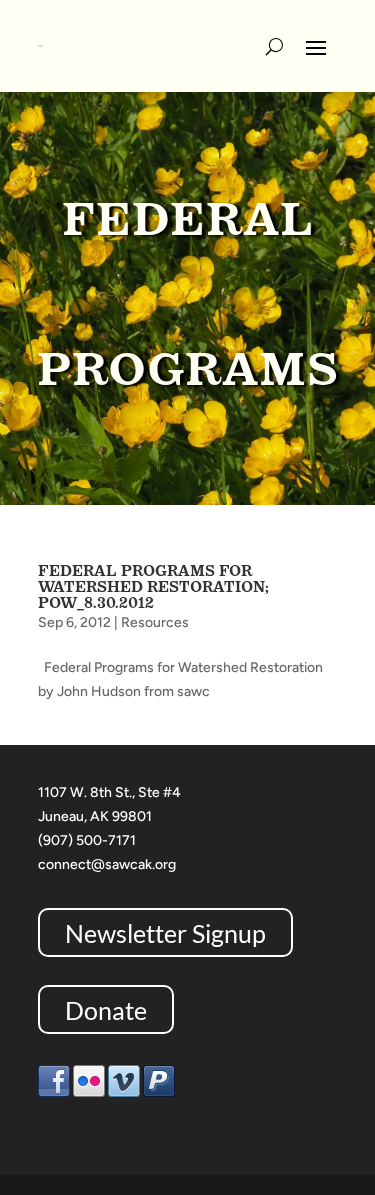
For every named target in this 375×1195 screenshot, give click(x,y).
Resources (155, 622)
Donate (106, 1009)
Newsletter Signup (165, 932)
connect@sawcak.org (107, 864)
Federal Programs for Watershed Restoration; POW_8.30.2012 (153, 586)
